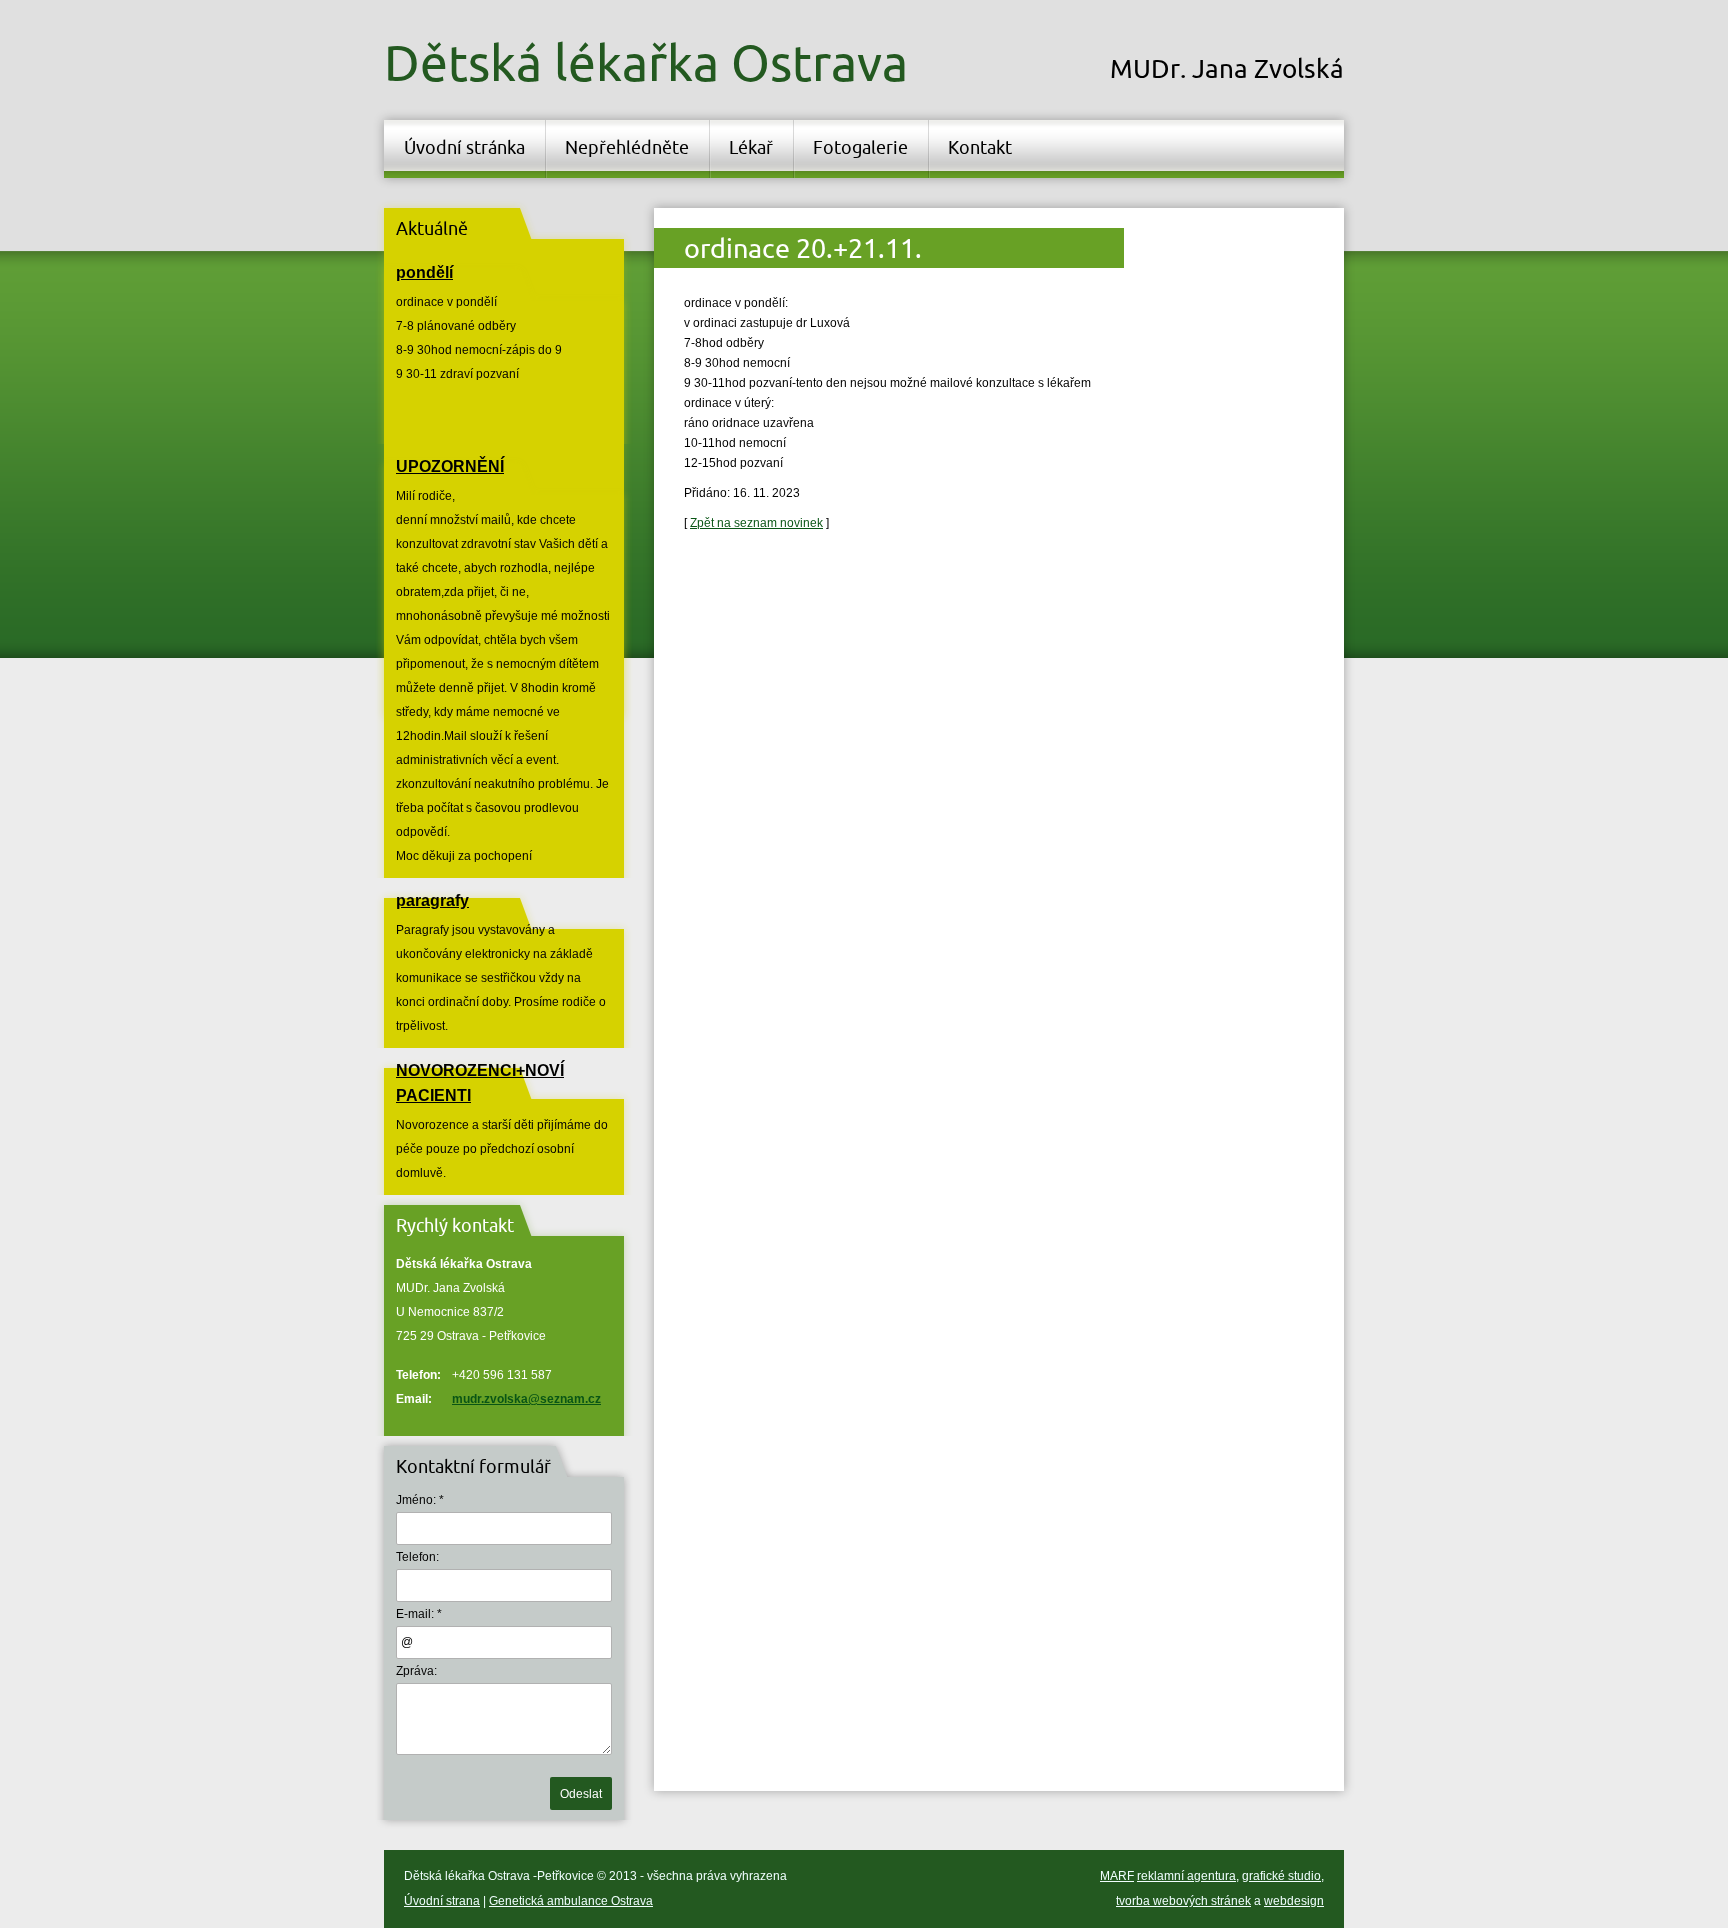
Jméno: (416, 1500)
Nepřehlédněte (627, 147)
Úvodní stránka (464, 147)
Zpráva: (416, 1671)
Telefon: (417, 1557)
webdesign (1294, 1901)
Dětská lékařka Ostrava (646, 62)
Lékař (751, 147)
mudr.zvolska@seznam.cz (526, 1399)
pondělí (424, 272)
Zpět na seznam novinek (756, 523)
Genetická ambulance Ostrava (571, 1901)
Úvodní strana (442, 1901)
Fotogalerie (860, 147)
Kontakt (980, 147)
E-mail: (415, 1614)
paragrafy (432, 900)
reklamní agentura (1186, 1876)
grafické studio (1281, 1876)
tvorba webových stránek (1183, 1901)
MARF (1117, 1876)
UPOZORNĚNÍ (450, 466)
